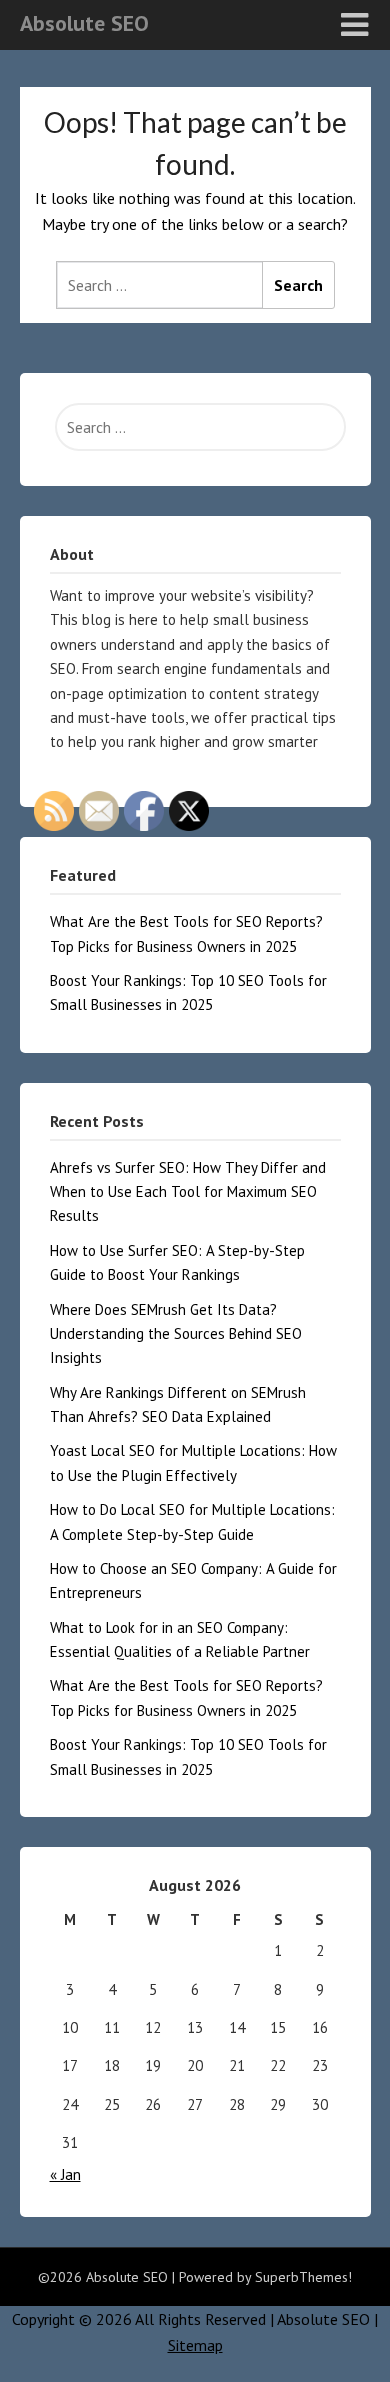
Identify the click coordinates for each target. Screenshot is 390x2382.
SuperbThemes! (303, 2277)
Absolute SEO (84, 23)
